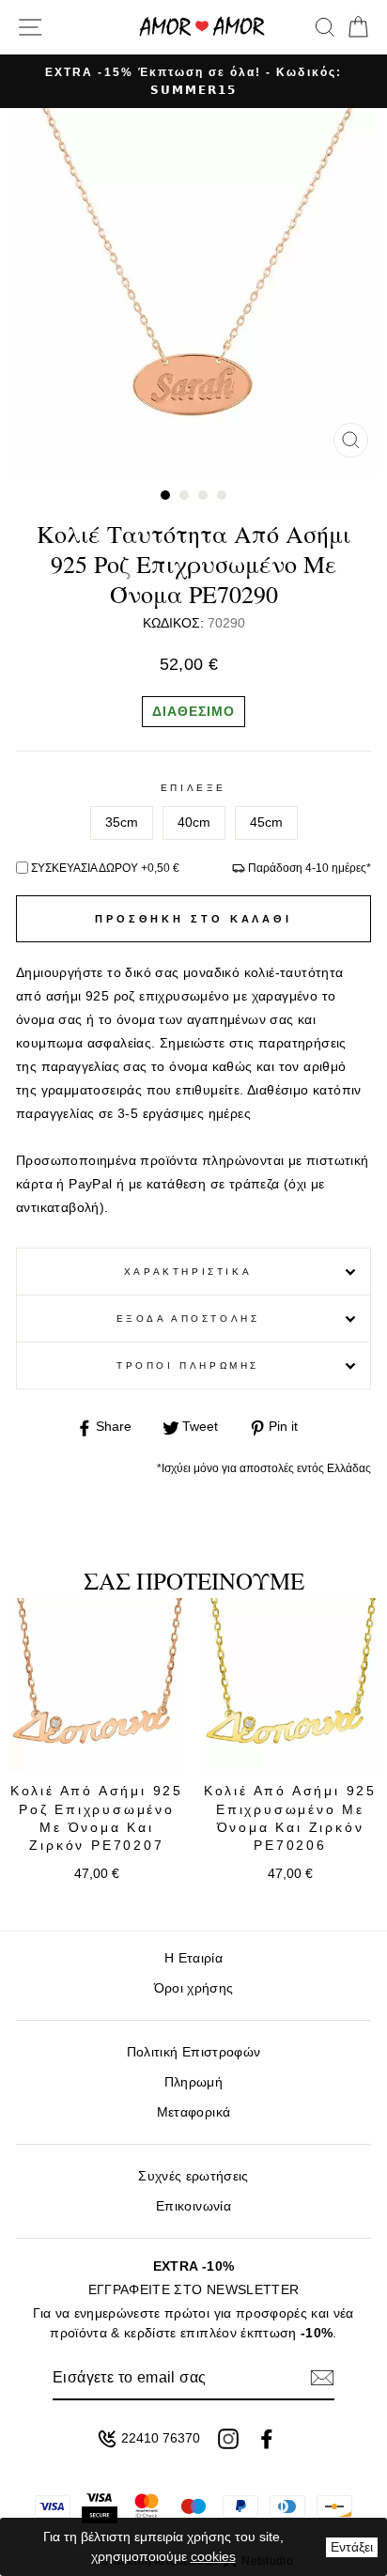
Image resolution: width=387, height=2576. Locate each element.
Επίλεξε (193, 788)
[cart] (355, 27)
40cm (194, 822)
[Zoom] (351, 440)
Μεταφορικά (193, 2112)
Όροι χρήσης (194, 1988)
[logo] (202, 27)
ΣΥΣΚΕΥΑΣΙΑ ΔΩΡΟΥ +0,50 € (105, 868)
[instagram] (228, 2439)
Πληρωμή (193, 2082)
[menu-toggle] (30, 27)
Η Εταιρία (193, 1958)
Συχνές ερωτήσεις (193, 2176)
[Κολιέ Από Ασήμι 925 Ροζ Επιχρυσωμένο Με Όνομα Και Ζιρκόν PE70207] (97, 1685)
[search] (325, 27)
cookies (213, 2556)
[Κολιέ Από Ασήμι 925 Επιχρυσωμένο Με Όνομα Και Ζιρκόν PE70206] (290, 1685)
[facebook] (267, 2439)
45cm (266, 822)
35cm (122, 822)
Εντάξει (352, 2547)
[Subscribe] (322, 2378)
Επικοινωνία (193, 2206)
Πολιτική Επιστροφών (193, 2052)
